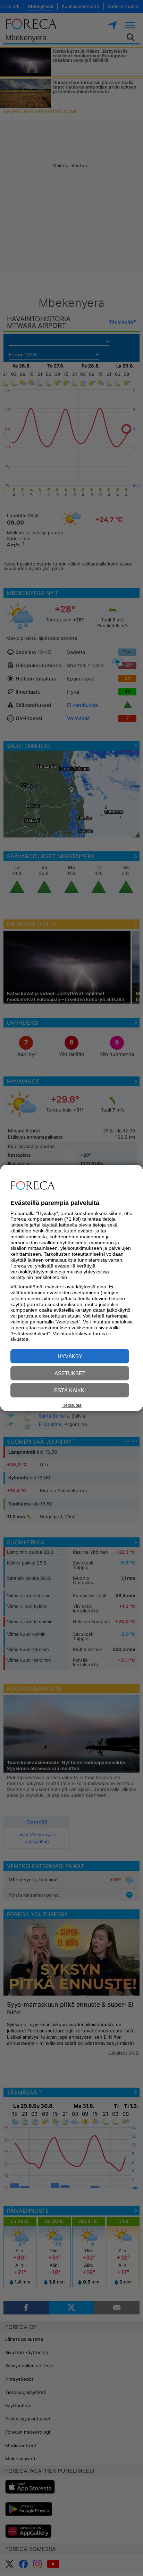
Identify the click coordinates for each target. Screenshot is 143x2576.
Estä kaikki (70, 1390)
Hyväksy (70, 1356)
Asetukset (70, 1373)
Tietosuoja (72, 1405)
